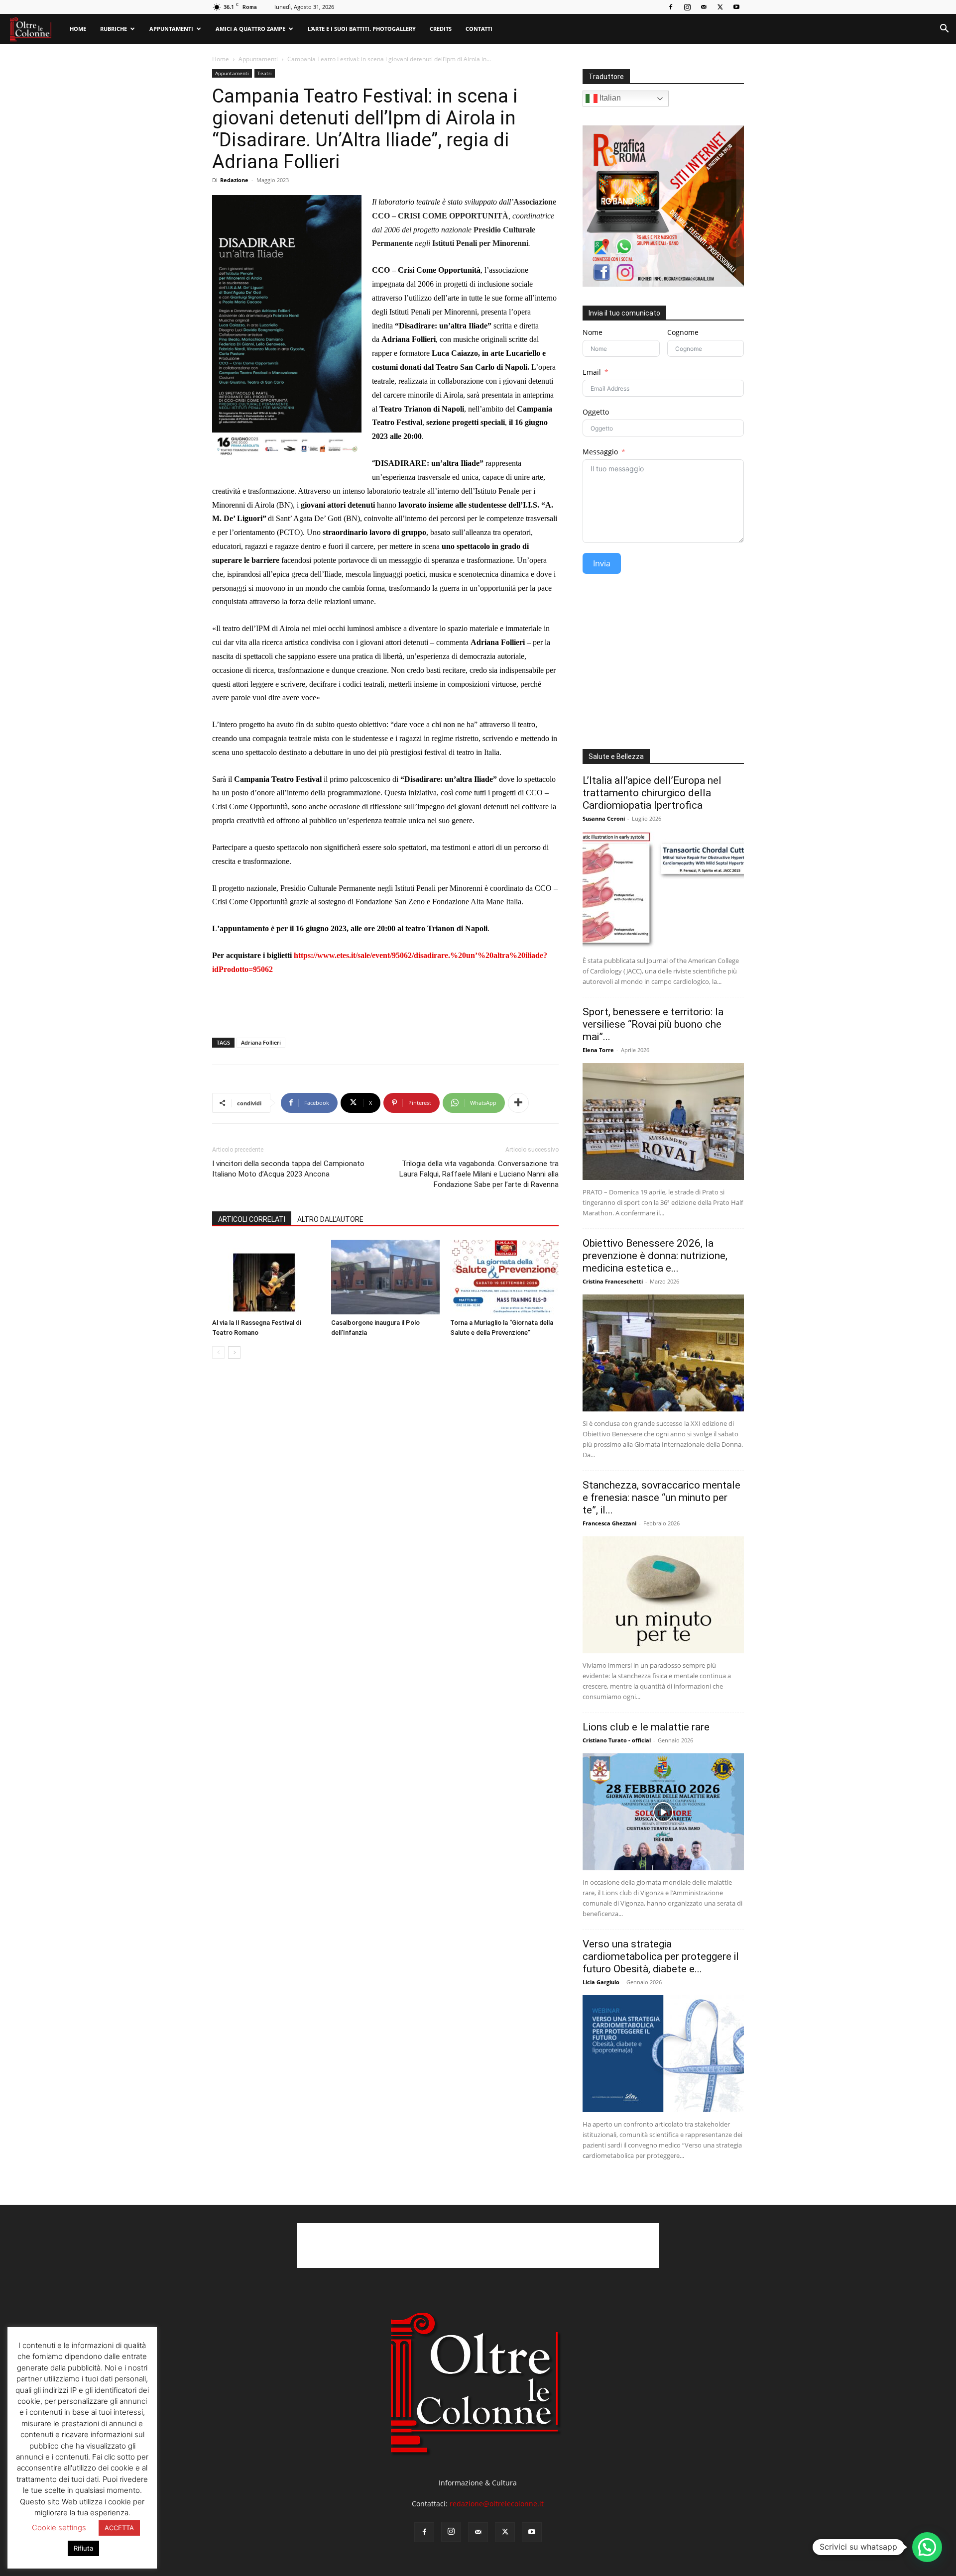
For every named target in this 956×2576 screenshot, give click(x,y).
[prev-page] (218, 1352)
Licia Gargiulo (601, 1982)
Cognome (683, 332)
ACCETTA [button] (119, 2528)
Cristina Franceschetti (613, 1281)
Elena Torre (598, 1050)
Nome (593, 332)
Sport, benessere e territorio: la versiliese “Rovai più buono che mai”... (653, 1024)
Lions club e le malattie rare (646, 1727)
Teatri (265, 73)
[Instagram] (687, 7)
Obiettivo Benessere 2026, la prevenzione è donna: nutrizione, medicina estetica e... (655, 1256)
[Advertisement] (385, 1004)
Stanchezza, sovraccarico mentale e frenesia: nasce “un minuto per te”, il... (661, 1498)
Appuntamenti (171, 29)
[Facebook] (671, 7)
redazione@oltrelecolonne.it (497, 2504)
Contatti (479, 29)
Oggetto (596, 412)
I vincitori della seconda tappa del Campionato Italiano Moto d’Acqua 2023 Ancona (288, 1169)
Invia (602, 563)
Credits (441, 29)
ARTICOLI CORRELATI (252, 1219)
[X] (720, 7)
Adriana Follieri (261, 1042)
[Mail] (704, 7)
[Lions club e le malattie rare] (663, 1812)
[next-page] (234, 1352)
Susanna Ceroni (604, 818)
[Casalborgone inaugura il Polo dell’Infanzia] (385, 1277)
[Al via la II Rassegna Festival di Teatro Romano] (266, 1277)
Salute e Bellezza (616, 756)
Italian (609, 98)
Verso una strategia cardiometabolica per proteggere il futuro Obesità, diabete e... (661, 1956)
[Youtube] (736, 7)
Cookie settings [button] (59, 2527)
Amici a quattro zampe (250, 29)
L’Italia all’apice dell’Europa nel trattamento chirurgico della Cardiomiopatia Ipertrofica (652, 793)
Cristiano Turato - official (617, 1740)
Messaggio (600, 452)
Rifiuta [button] (83, 2548)
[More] (518, 1103)
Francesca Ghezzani (609, 1523)
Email (592, 372)
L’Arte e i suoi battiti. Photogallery (362, 29)
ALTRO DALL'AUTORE (330, 1219)
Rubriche (114, 29)
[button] (944, 30)
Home (78, 29)
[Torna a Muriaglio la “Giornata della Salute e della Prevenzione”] (504, 1277)
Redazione (234, 180)
